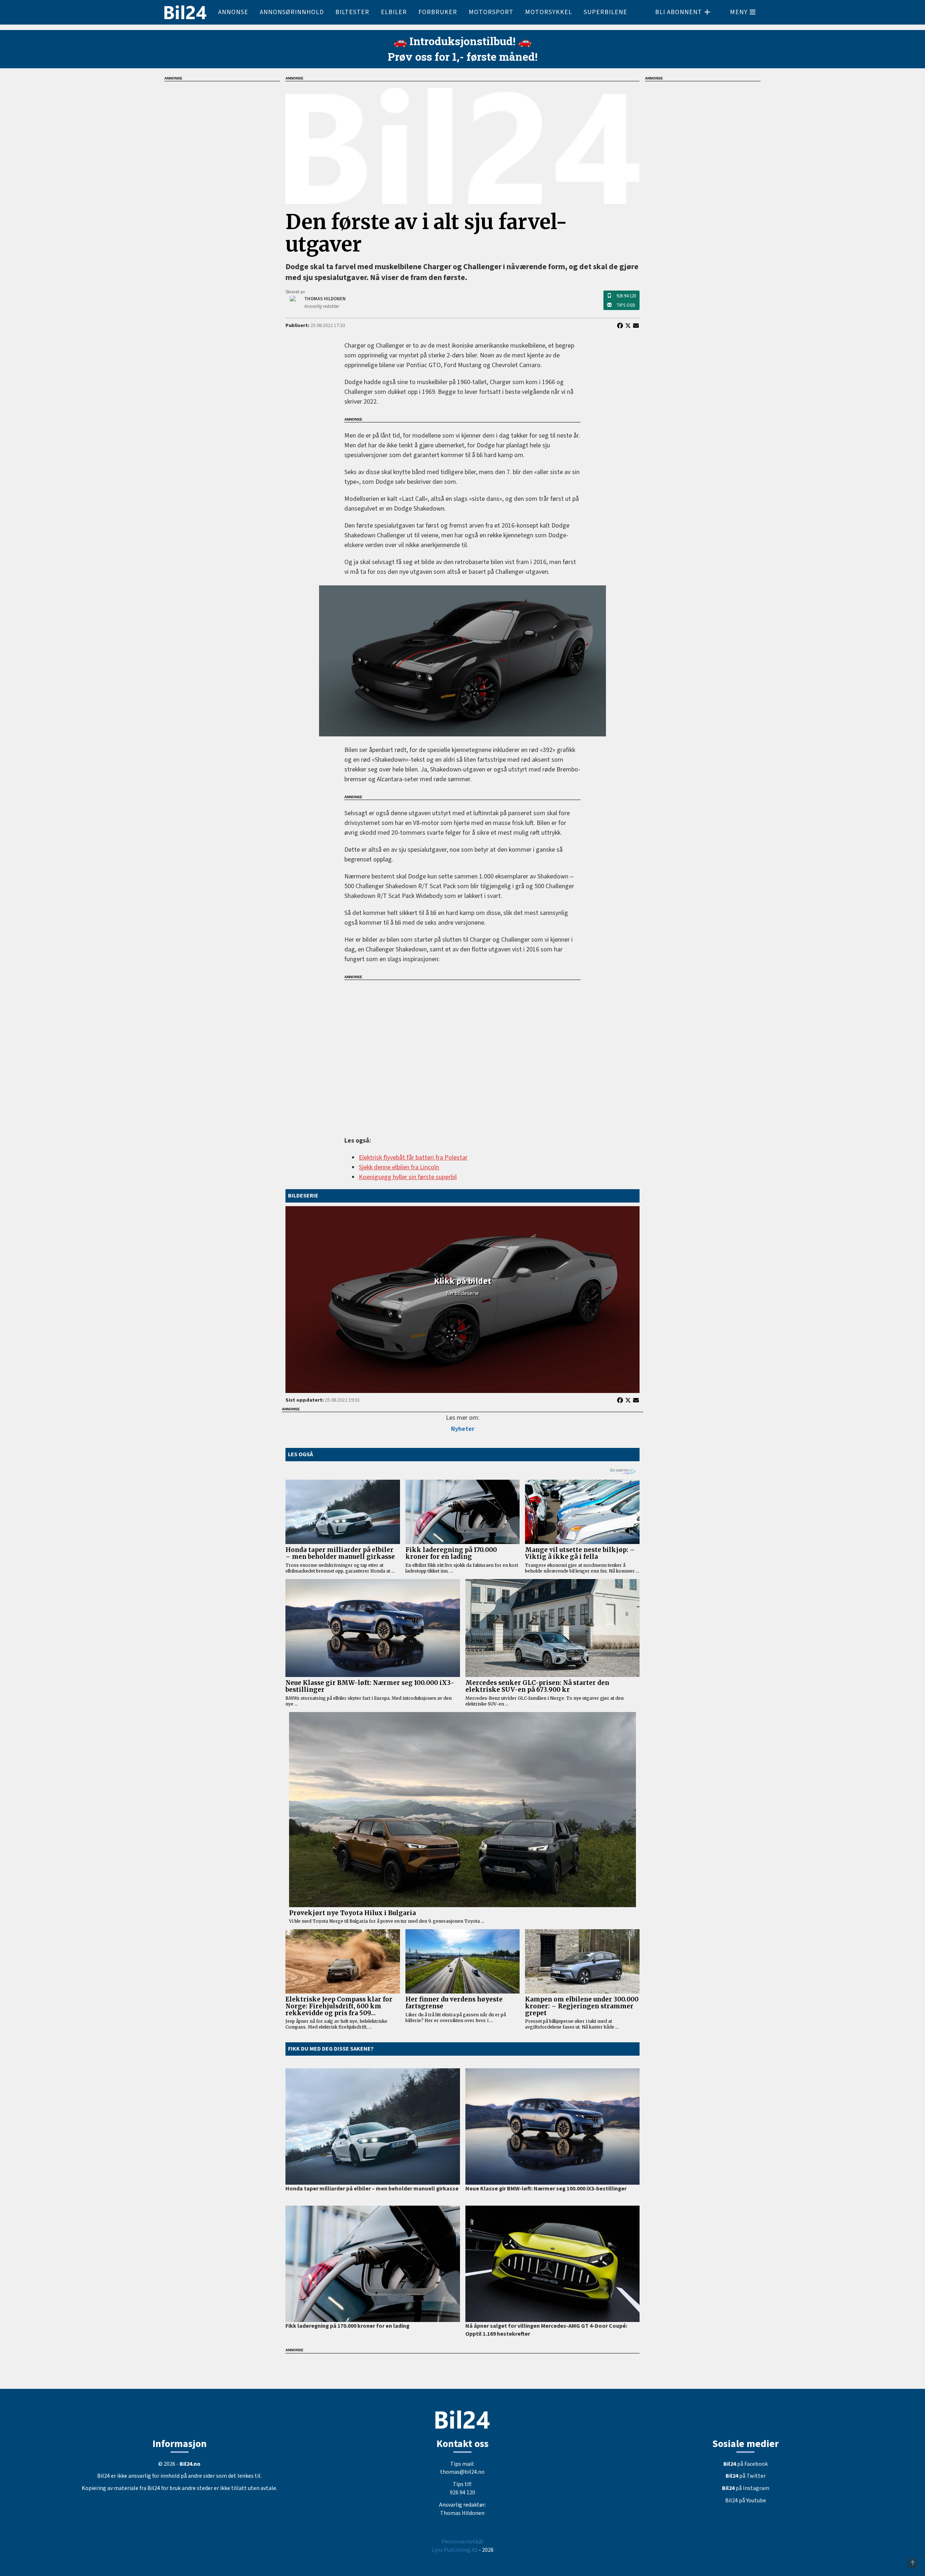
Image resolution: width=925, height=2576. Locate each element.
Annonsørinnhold (292, 12)
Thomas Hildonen (462, 2513)
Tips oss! (626, 305)
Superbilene (605, 12)
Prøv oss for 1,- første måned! (463, 57)
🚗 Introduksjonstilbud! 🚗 (462, 41)
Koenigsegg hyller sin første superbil (408, 1177)
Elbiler (394, 12)
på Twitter (746, 2476)
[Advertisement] (462, 1053)
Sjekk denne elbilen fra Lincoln (399, 1167)
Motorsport (491, 12)
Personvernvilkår (463, 2542)
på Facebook (746, 2464)
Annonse (233, 12)
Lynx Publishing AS (455, 2550)
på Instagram (746, 2488)
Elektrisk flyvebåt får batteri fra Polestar (413, 1158)
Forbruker (438, 12)
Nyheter (463, 1429)
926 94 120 (626, 296)
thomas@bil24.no (462, 2472)
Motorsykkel (548, 12)
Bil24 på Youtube (746, 2500)
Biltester (352, 12)
